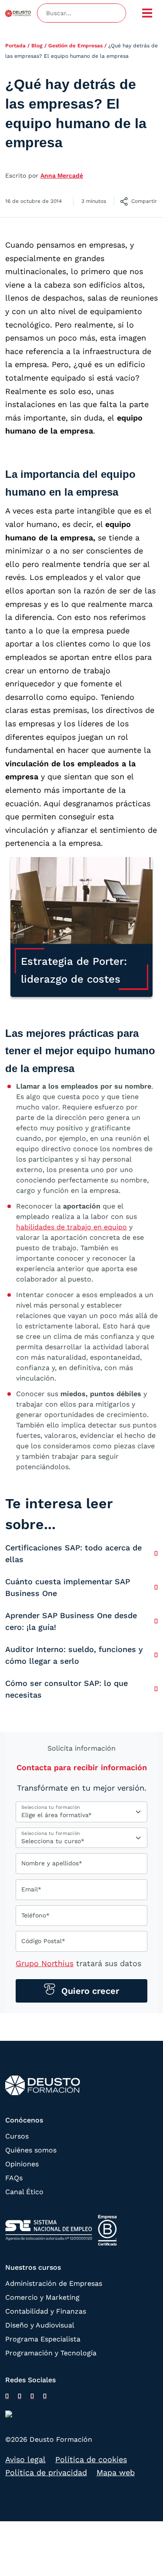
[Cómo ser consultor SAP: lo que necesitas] (156, 1689)
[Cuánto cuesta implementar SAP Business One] (156, 1587)
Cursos (17, 2136)
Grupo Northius (45, 1963)
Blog (37, 46)
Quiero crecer (89, 1991)
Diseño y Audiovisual (40, 2325)
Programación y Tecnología (51, 2353)
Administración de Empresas (54, 2283)
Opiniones (22, 2164)
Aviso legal (25, 2459)
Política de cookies (91, 2459)
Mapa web (116, 2472)
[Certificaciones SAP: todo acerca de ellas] (156, 1553)
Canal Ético (24, 2192)
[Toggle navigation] (147, 13)
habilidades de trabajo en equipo (72, 1227)
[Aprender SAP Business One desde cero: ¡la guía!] (156, 1621)
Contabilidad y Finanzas (46, 2311)
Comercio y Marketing (42, 2297)
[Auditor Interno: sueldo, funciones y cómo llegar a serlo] (156, 1655)
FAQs (14, 2178)
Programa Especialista (43, 2339)
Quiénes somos (31, 2150)
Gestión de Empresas (75, 46)
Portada (15, 46)
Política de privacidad (46, 2472)
